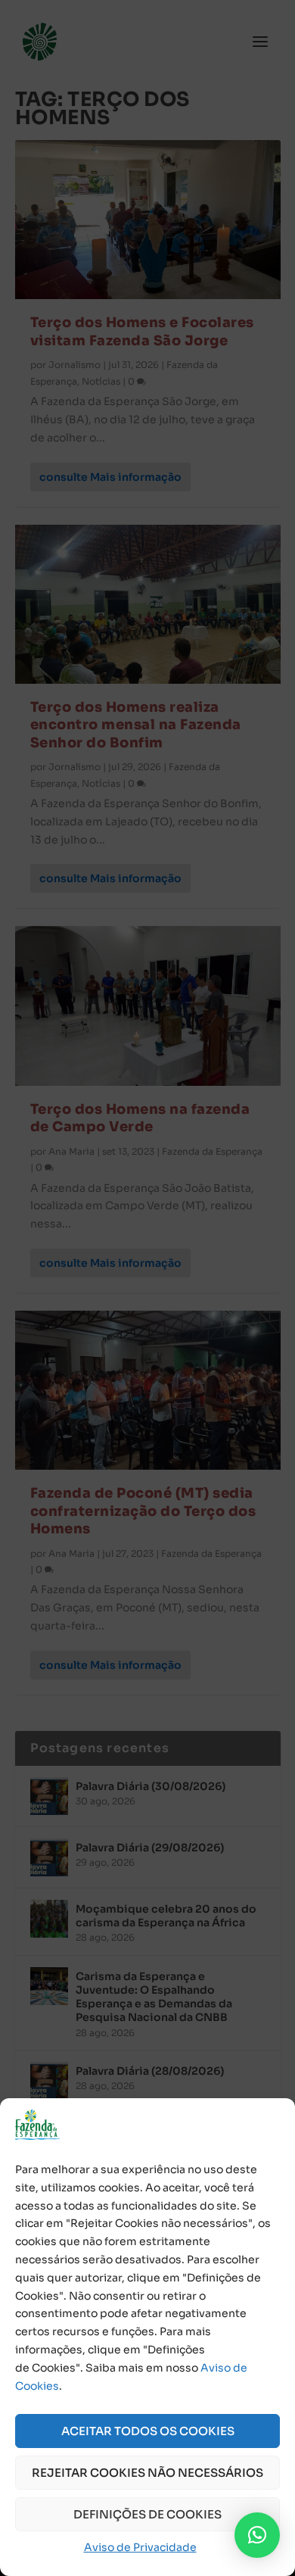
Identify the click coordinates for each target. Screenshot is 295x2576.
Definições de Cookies (147, 2514)
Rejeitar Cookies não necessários (147, 2473)
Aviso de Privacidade (140, 2547)
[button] (257, 2535)
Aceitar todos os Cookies (148, 2431)
